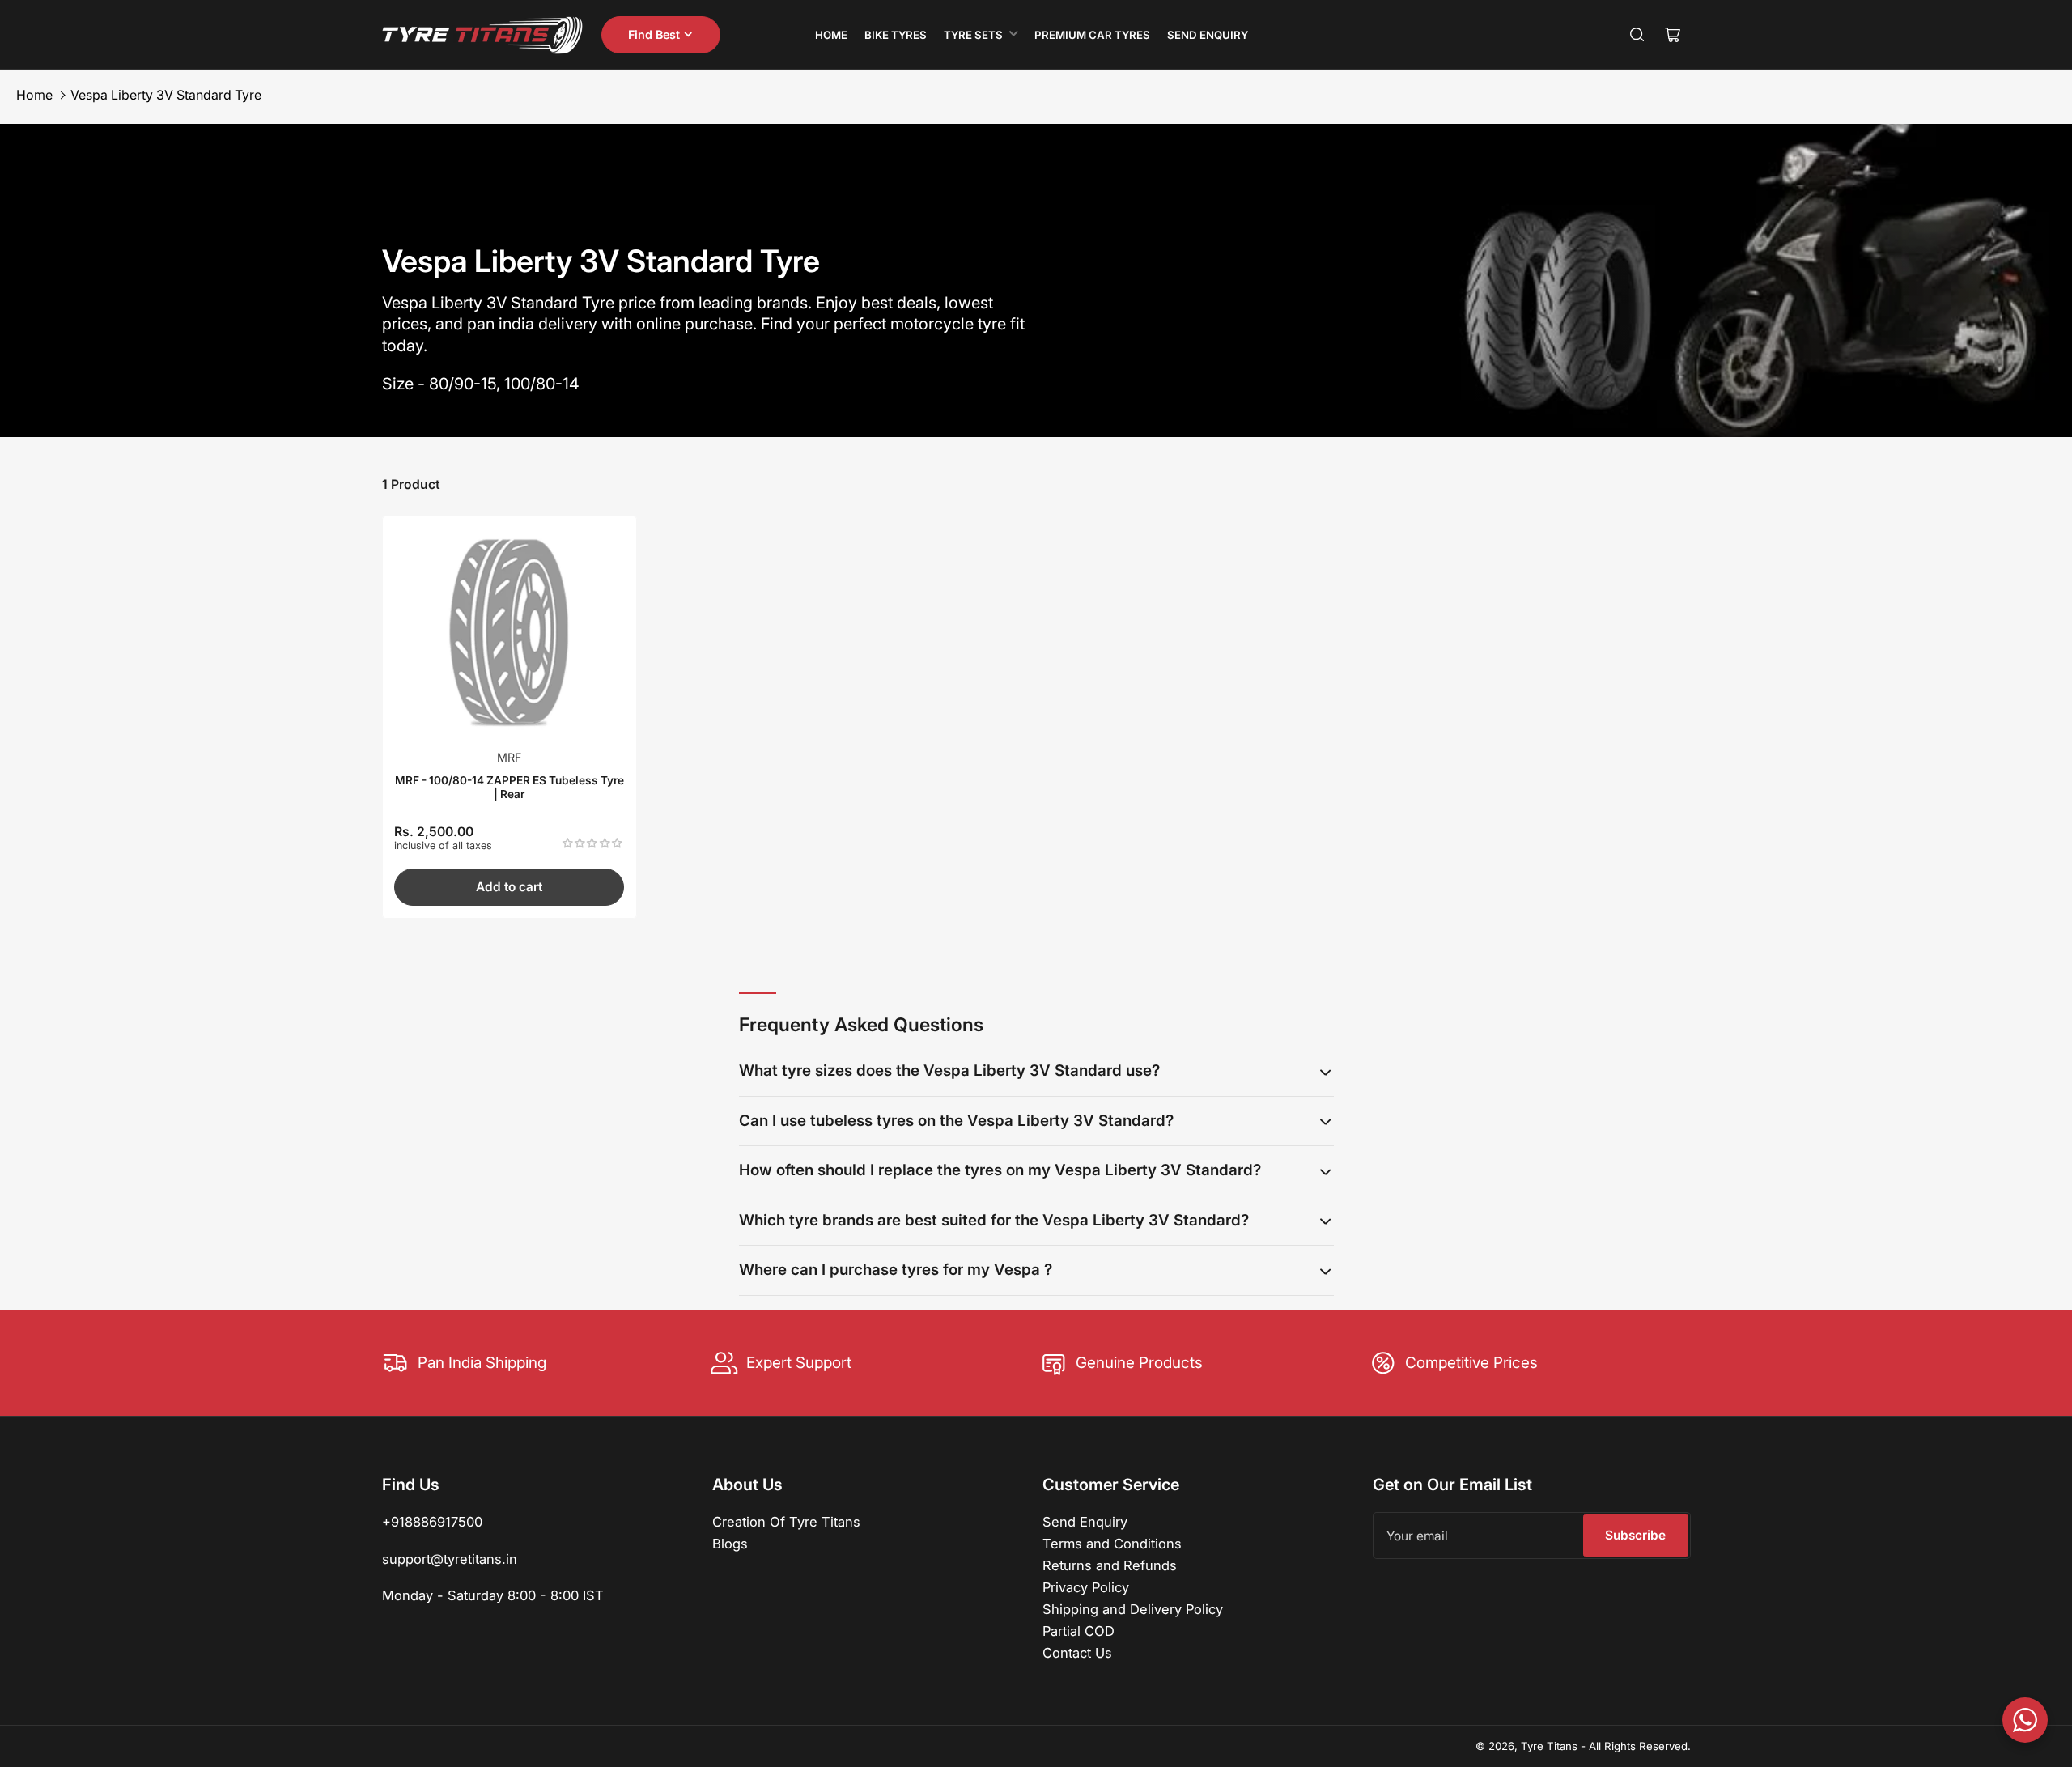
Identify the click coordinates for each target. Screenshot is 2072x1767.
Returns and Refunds (1110, 1565)
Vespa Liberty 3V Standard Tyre (166, 95)
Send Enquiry (1208, 35)
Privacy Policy (1086, 1587)
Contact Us (1077, 1653)
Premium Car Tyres (1092, 35)
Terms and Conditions (1112, 1544)
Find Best (654, 34)
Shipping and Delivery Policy (1133, 1609)
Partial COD (1078, 1631)
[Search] (1637, 35)
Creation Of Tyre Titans (786, 1522)
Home (831, 35)
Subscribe (1635, 1535)
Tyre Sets (973, 35)
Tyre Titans (1549, 1746)
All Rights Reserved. (1640, 1746)
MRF (509, 757)
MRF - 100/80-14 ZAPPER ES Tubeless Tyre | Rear (510, 787)
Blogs (730, 1544)
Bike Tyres (896, 35)
